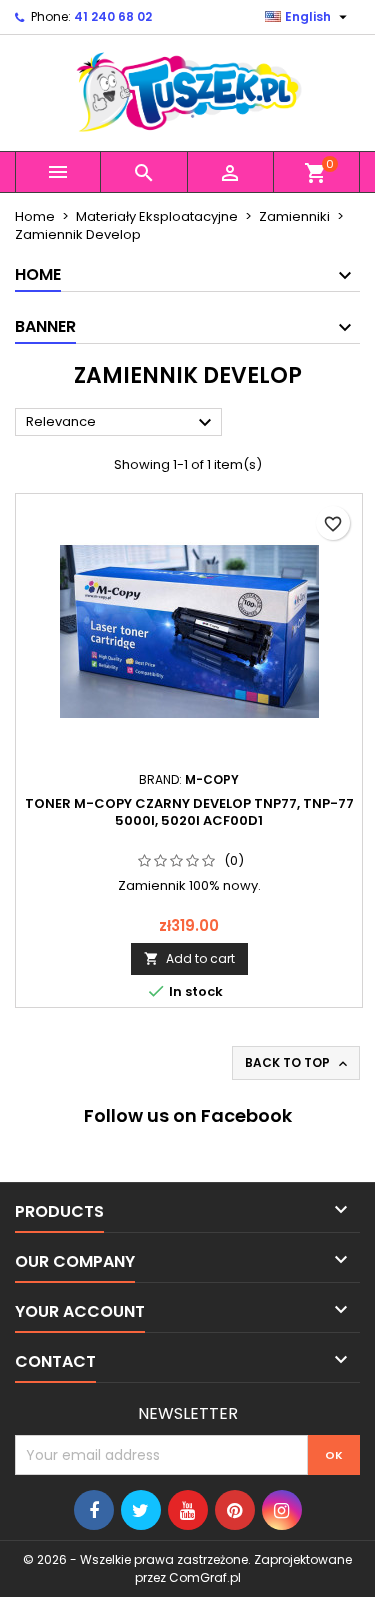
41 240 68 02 (113, 16)
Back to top (298, 1063)
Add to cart (189, 958)
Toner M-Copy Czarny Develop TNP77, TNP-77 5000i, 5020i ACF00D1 (189, 812)
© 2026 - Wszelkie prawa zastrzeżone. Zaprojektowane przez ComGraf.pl (187, 1568)
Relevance (121, 423)
